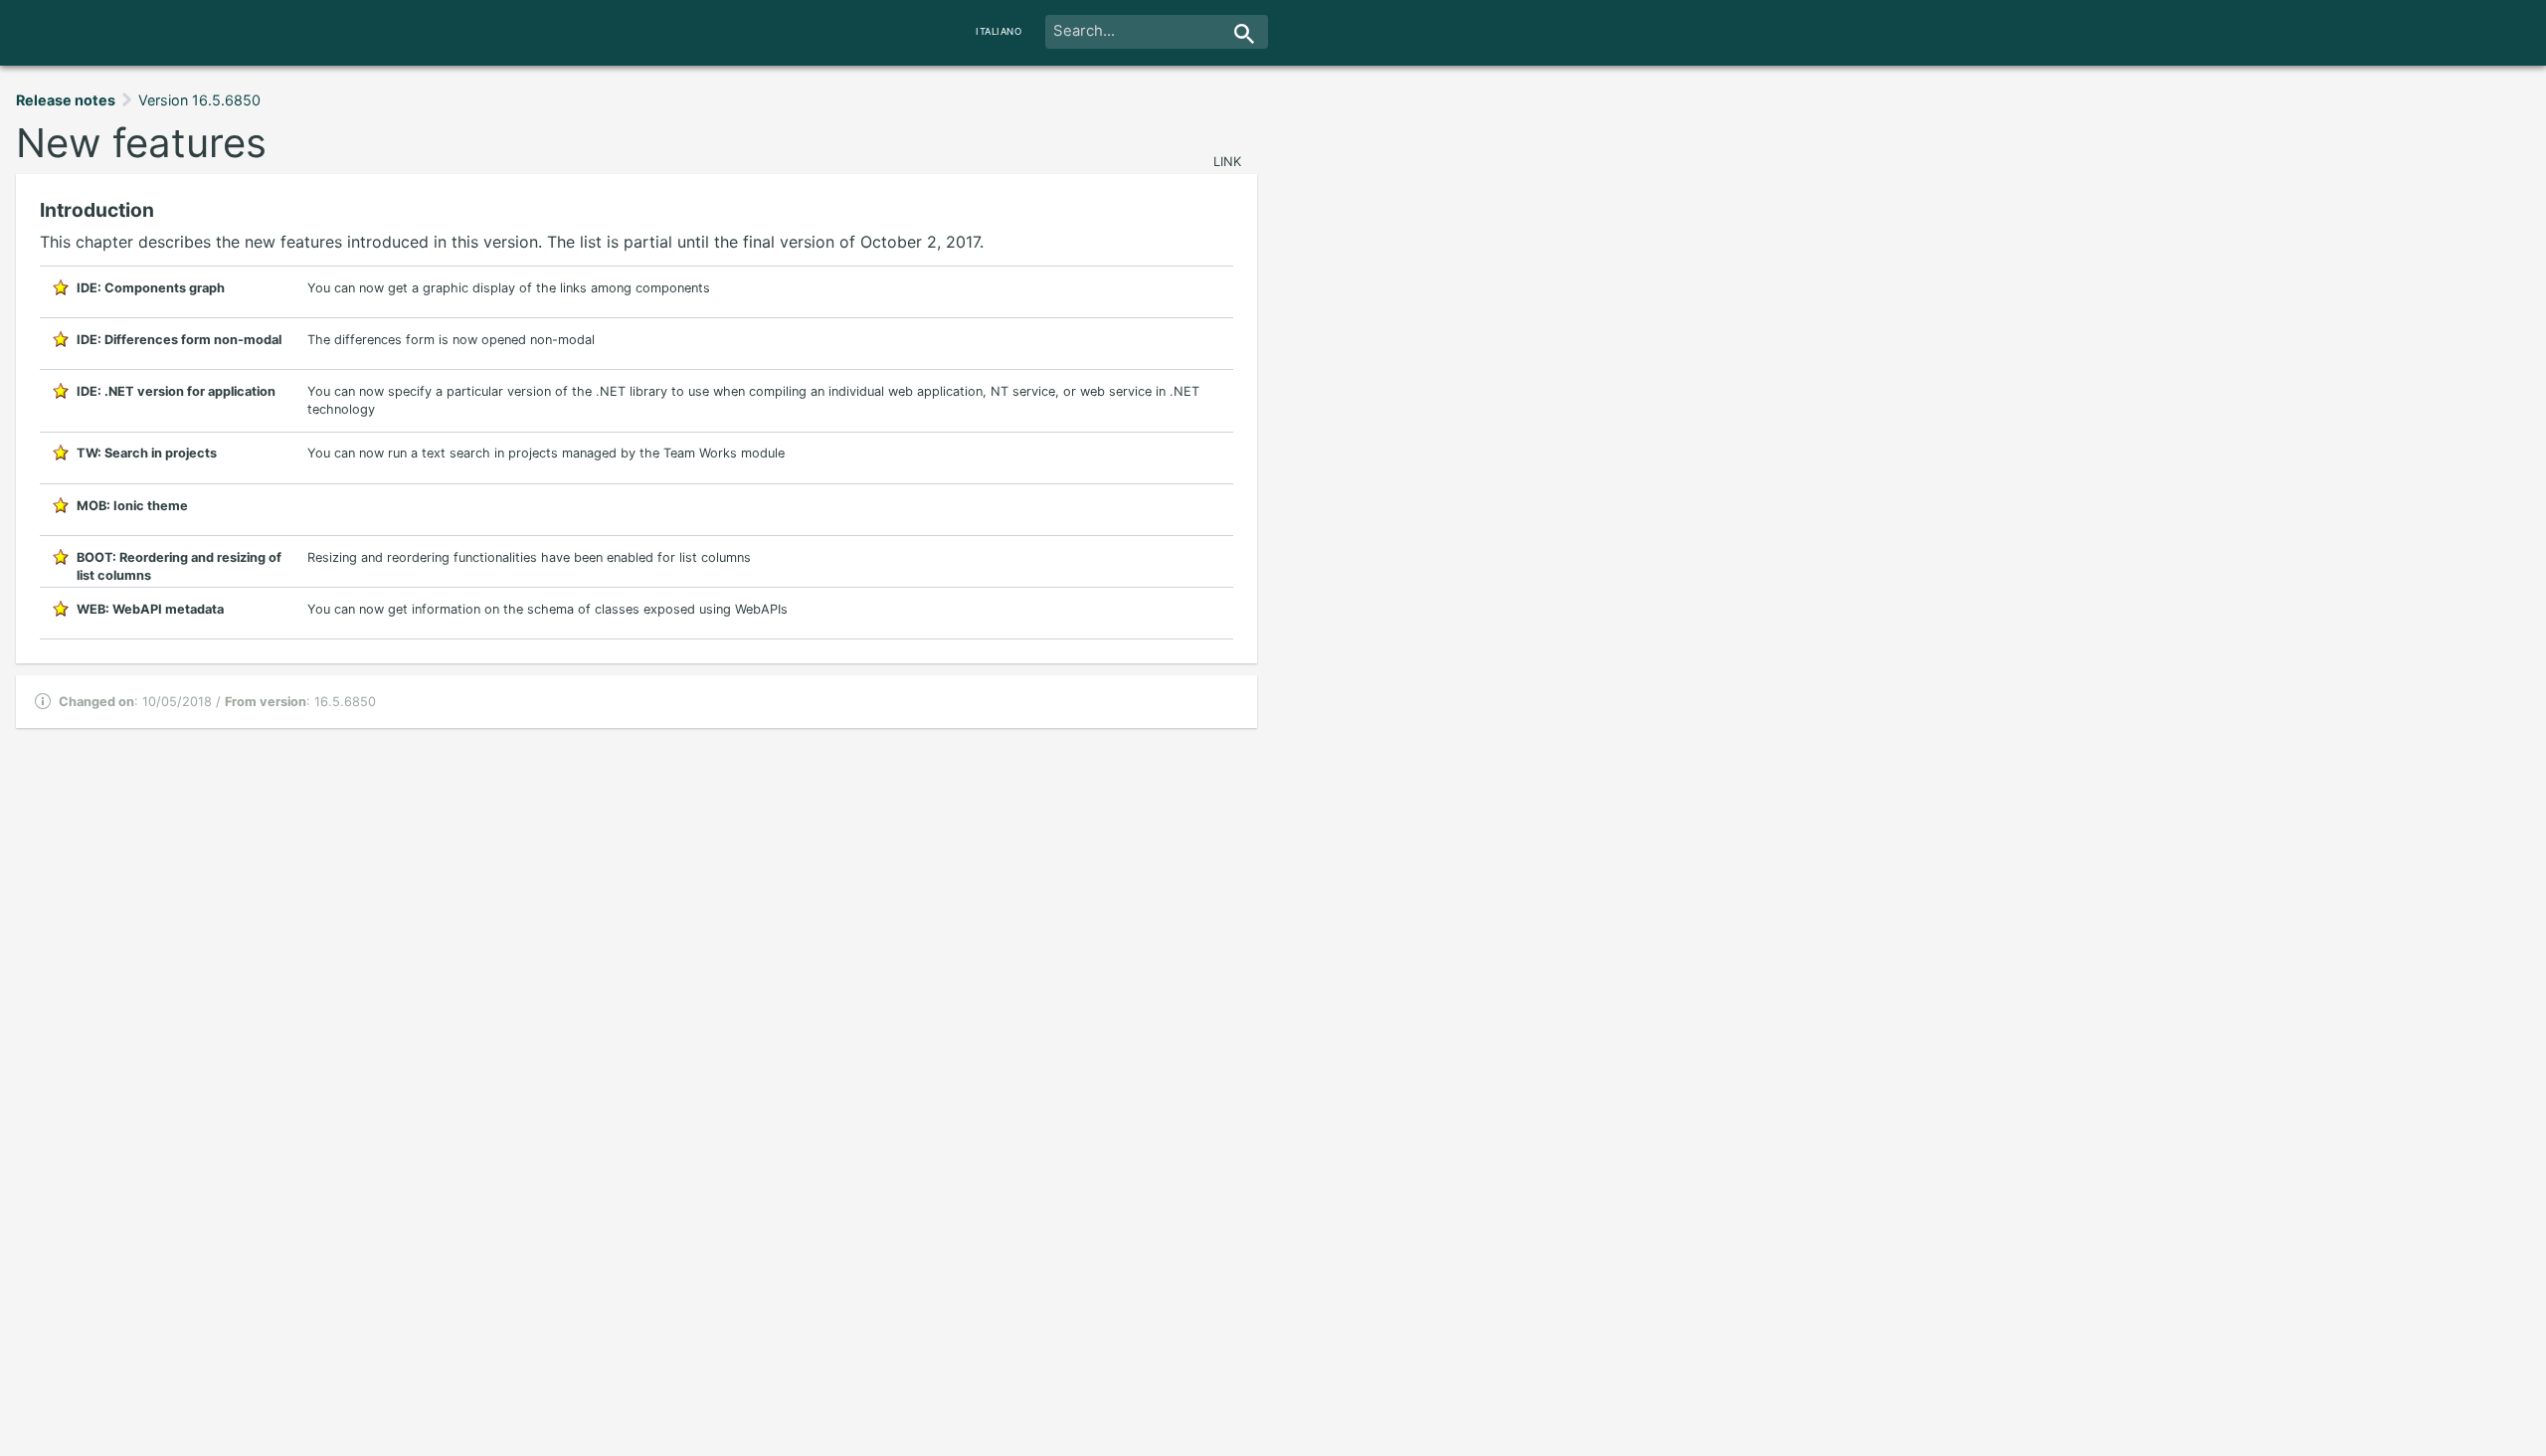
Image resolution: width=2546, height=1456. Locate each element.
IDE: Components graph (151, 288)
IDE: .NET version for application (176, 391)
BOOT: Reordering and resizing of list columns (179, 562)
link (1227, 162)
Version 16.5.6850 (199, 100)
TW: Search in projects (147, 453)
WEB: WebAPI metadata (150, 609)
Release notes (66, 100)
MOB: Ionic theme (132, 506)
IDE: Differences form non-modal (179, 340)
